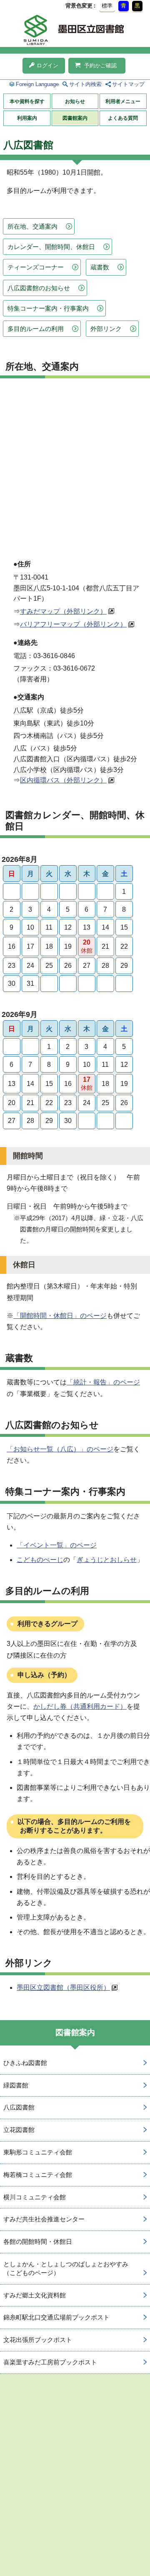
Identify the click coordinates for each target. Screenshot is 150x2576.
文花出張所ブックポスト (38, 2340)
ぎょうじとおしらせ (107, 1560)
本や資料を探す (27, 101)
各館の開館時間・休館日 (38, 2242)
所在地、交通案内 (32, 226)
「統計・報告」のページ (103, 1382)
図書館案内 (75, 118)
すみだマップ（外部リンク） (63, 611)
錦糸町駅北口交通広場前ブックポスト (56, 2317)
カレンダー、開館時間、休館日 (51, 247)
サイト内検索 (85, 84)
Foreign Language (37, 84)
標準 (107, 6)
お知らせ (75, 101)
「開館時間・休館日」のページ (60, 1316)
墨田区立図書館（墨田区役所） (63, 1988)
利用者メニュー (123, 101)
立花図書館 (19, 2130)
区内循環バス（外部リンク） (63, 780)
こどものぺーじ (40, 1560)
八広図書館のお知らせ (39, 288)
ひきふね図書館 (25, 2063)
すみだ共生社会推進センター (44, 2219)
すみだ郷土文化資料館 (35, 2295)
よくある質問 (123, 118)
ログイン (47, 65)
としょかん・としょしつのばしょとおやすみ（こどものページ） (66, 2268)
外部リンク (106, 329)
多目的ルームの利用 (36, 329)
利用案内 (27, 118)
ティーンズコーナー (36, 267)
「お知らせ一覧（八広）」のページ (60, 1449)
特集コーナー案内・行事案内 (48, 308)
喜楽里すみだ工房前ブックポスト (50, 2362)
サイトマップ (128, 84)
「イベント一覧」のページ (57, 1545)
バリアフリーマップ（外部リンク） (73, 624)
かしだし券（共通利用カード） (80, 1706)
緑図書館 (16, 2085)
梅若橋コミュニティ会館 (38, 2175)
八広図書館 (19, 2107)
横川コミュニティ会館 (35, 2197)
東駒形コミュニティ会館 (38, 2152)
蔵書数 (100, 267)
